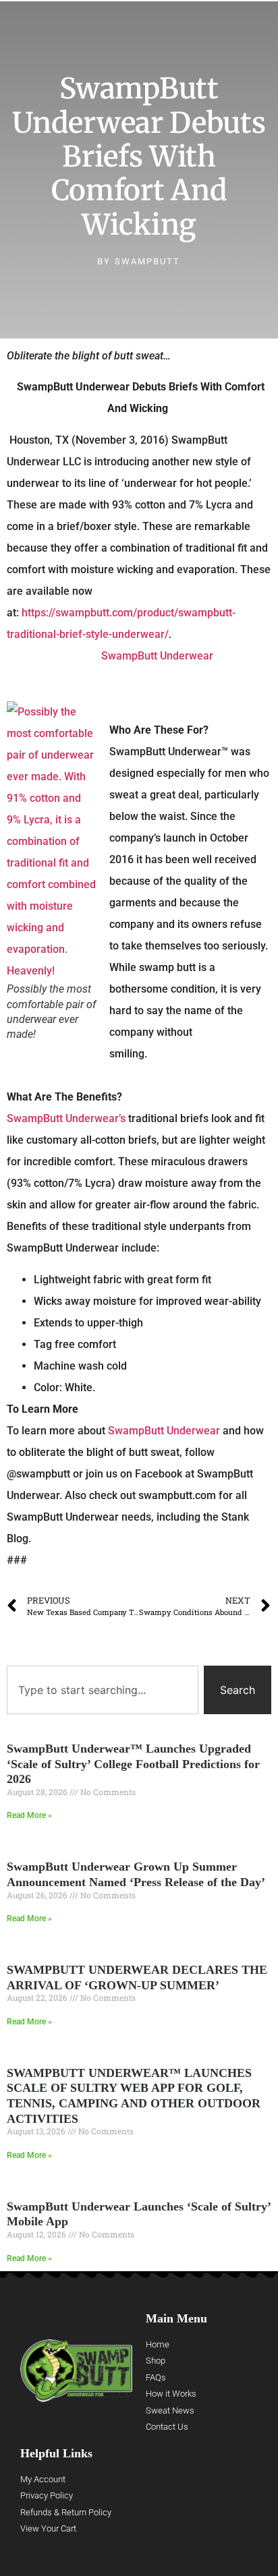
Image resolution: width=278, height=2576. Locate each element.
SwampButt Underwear (157, 656)
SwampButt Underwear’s (66, 1118)
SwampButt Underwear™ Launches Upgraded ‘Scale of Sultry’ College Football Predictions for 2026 (133, 1764)
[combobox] (103, 1690)
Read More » (29, 1815)
